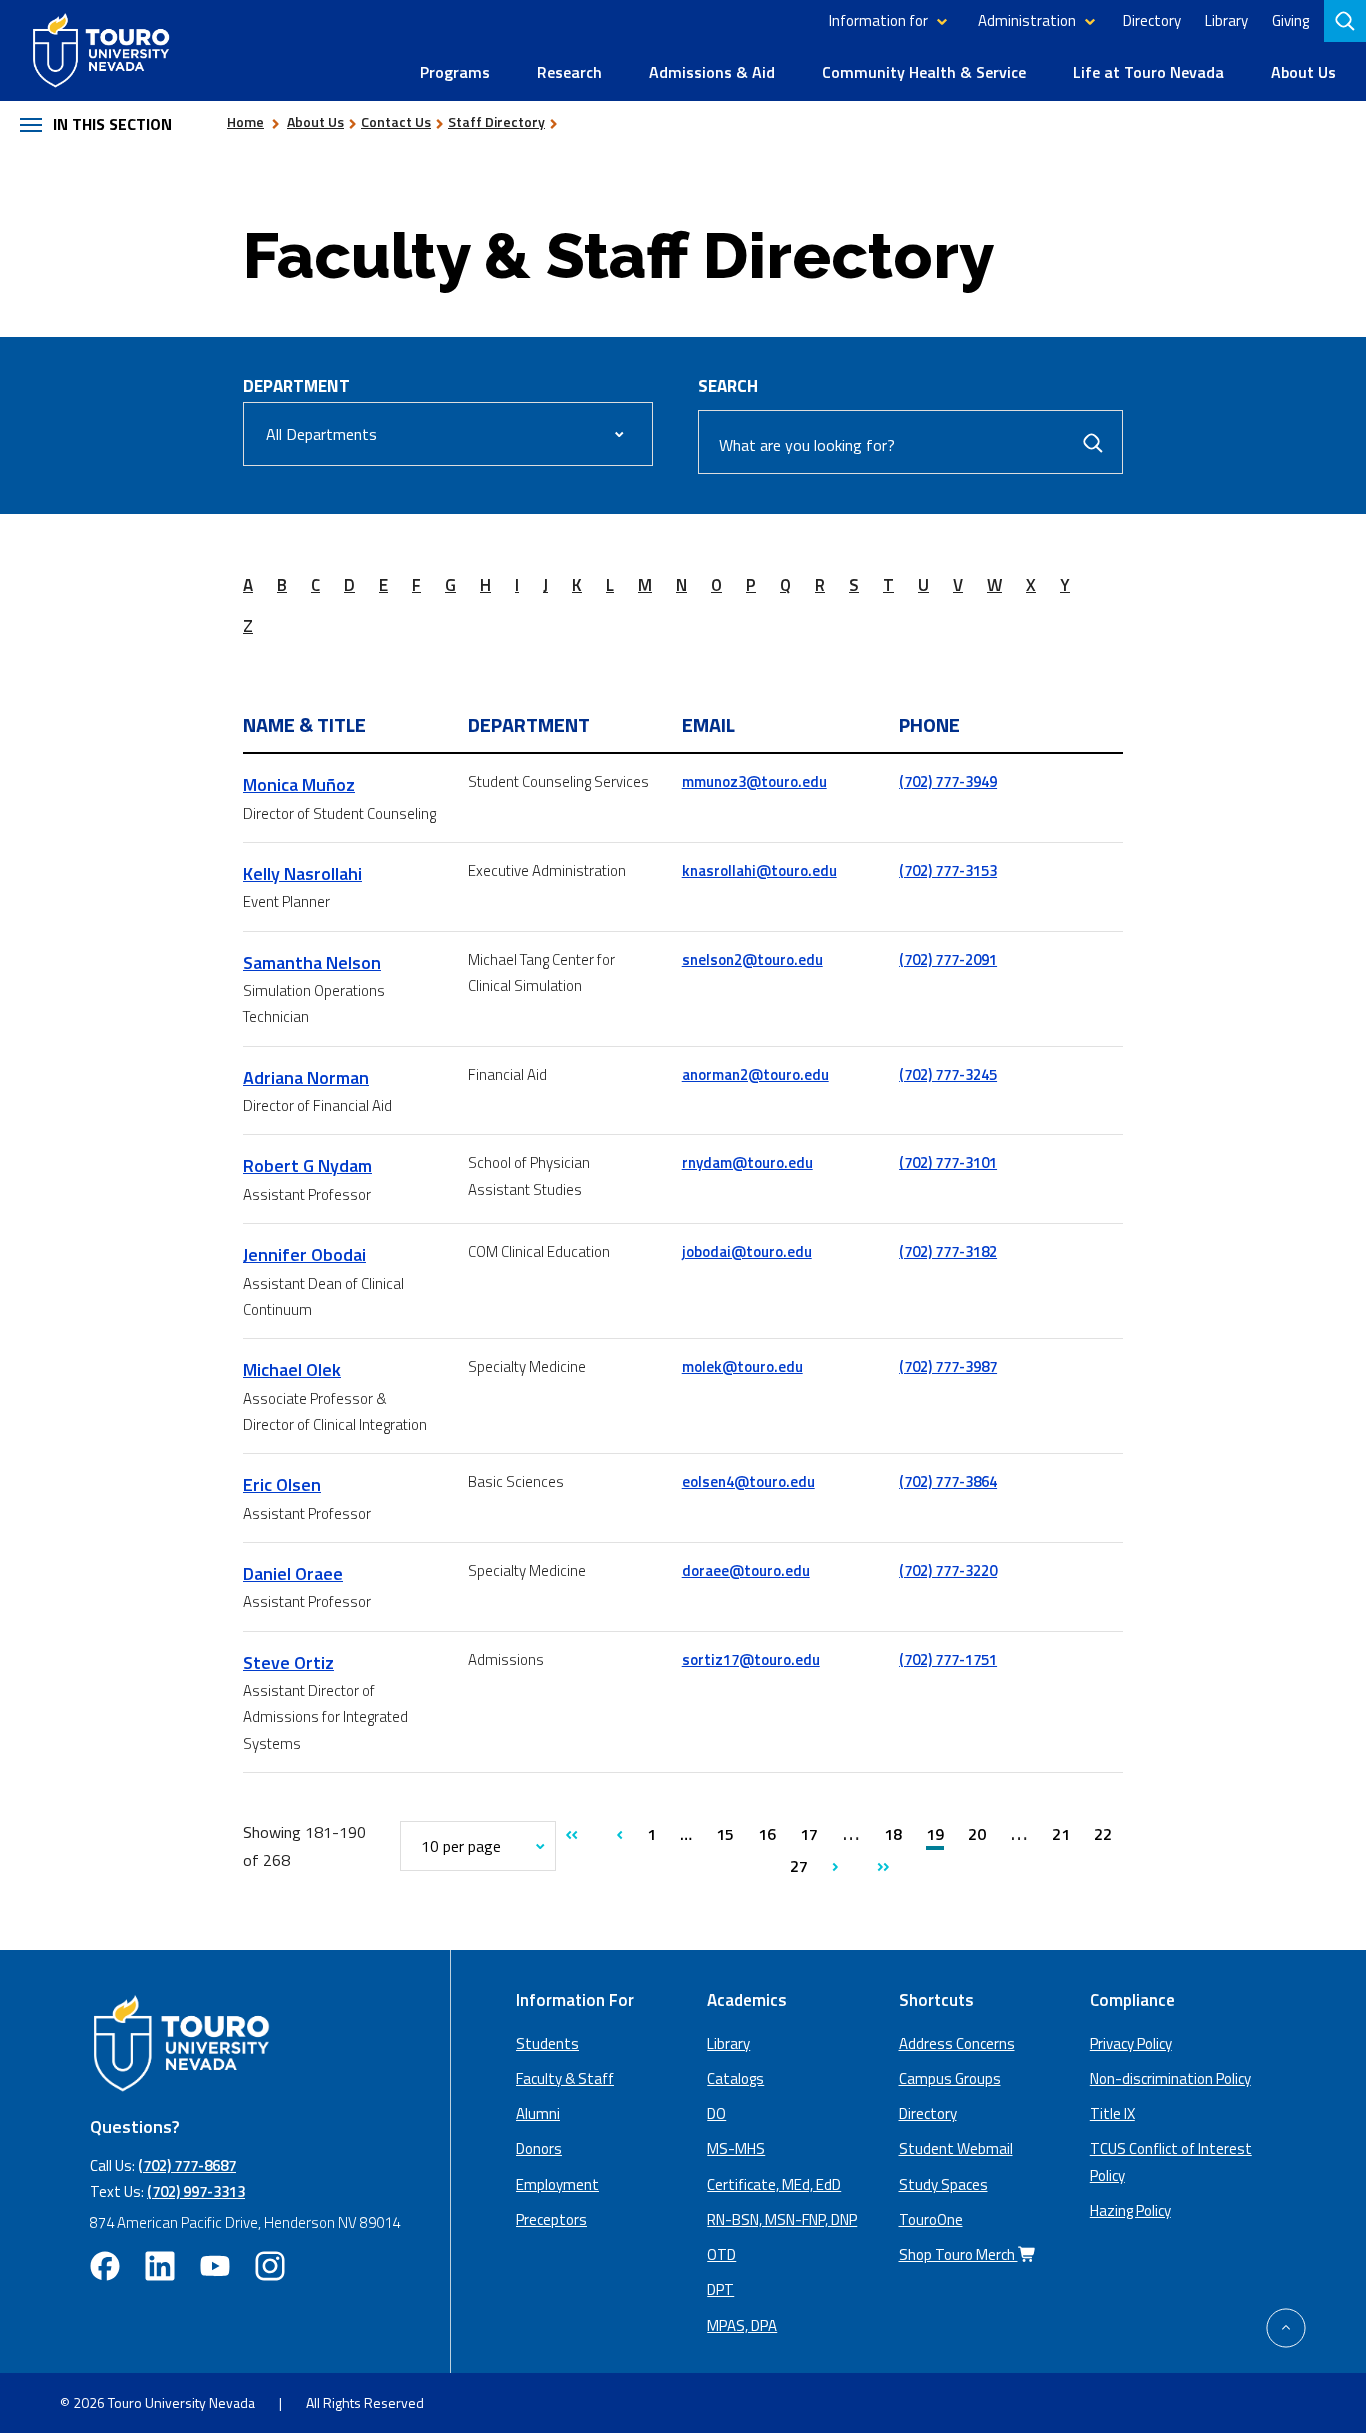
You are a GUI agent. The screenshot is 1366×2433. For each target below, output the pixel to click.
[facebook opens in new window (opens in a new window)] (105, 2266)
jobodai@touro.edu (747, 1251)
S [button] (854, 585)
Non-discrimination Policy (1170, 2078)
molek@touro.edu (742, 1366)
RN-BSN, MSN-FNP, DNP (782, 2219)
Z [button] (248, 626)
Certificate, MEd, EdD (774, 2184)
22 (1103, 1834)
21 (1061, 1834)
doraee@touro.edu (746, 1570)
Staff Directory (496, 121)
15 (725, 1834)
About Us (1303, 72)
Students (547, 2043)
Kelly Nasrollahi (302, 873)
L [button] (610, 585)
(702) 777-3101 (948, 1162)
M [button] (645, 585)
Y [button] (1065, 585)
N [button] (681, 585)
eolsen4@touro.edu (748, 1481)
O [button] (716, 585)
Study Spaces (943, 2184)
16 (767, 1834)
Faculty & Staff (565, 2078)
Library (1226, 20)
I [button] (517, 585)
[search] (1347, 21)
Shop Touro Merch (958, 2254)
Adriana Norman (306, 1077)
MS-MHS (736, 2148)
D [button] (349, 585)
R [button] (820, 585)
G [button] (450, 585)
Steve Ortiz (288, 1662)
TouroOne (931, 2219)
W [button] (994, 585)
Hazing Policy (1130, 2210)
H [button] (485, 585)
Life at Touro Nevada (1148, 72)
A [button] (248, 585)
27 (799, 1866)
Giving (1290, 20)
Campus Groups (950, 2078)
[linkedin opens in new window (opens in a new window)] (160, 2266)
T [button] (888, 585)
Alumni (538, 2113)
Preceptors (551, 2219)
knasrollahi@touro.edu (759, 870)
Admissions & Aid (712, 72)
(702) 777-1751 (948, 1659)
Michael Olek (292, 1369)
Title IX (1112, 2113)
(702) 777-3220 (948, 1570)
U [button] (923, 585)
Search (728, 386)
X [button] (1031, 585)
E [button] (383, 585)
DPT (720, 2289)
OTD (721, 2254)
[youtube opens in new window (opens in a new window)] (215, 2266)
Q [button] (785, 585)
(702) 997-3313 (196, 2191)
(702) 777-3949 (948, 781)
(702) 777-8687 (187, 2165)
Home (245, 121)
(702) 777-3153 (948, 870)
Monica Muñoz (299, 784)
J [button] (545, 585)
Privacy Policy (1131, 2043)
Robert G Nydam (307, 1165)
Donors (539, 2148)
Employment (557, 2184)
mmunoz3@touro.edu (754, 781)
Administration (1027, 20)
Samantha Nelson (312, 962)
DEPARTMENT (296, 386)
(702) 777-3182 (948, 1251)
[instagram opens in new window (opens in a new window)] (270, 2266)
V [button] (958, 585)
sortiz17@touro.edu (751, 1659)
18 (893, 1834)
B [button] (282, 585)
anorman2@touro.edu (755, 1074)
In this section (112, 124)
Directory (1152, 20)
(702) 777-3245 (948, 1074)
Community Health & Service (924, 72)
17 (809, 1834)
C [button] (315, 585)
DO (716, 2113)
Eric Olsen (282, 1484)
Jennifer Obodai (304, 1254)
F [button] (416, 585)
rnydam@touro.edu (747, 1162)
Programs (455, 72)
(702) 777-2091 (948, 959)
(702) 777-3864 (948, 1481)
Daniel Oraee (293, 1573)
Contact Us (396, 121)
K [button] (577, 585)
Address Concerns (957, 2043)
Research (569, 72)
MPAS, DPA (742, 2325)
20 (979, 1834)
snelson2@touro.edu (752, 959)
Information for (878, 20)
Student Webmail (956, 2148)
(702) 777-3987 (948, 1366)
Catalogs (735, 2078)
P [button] (751, 585)
